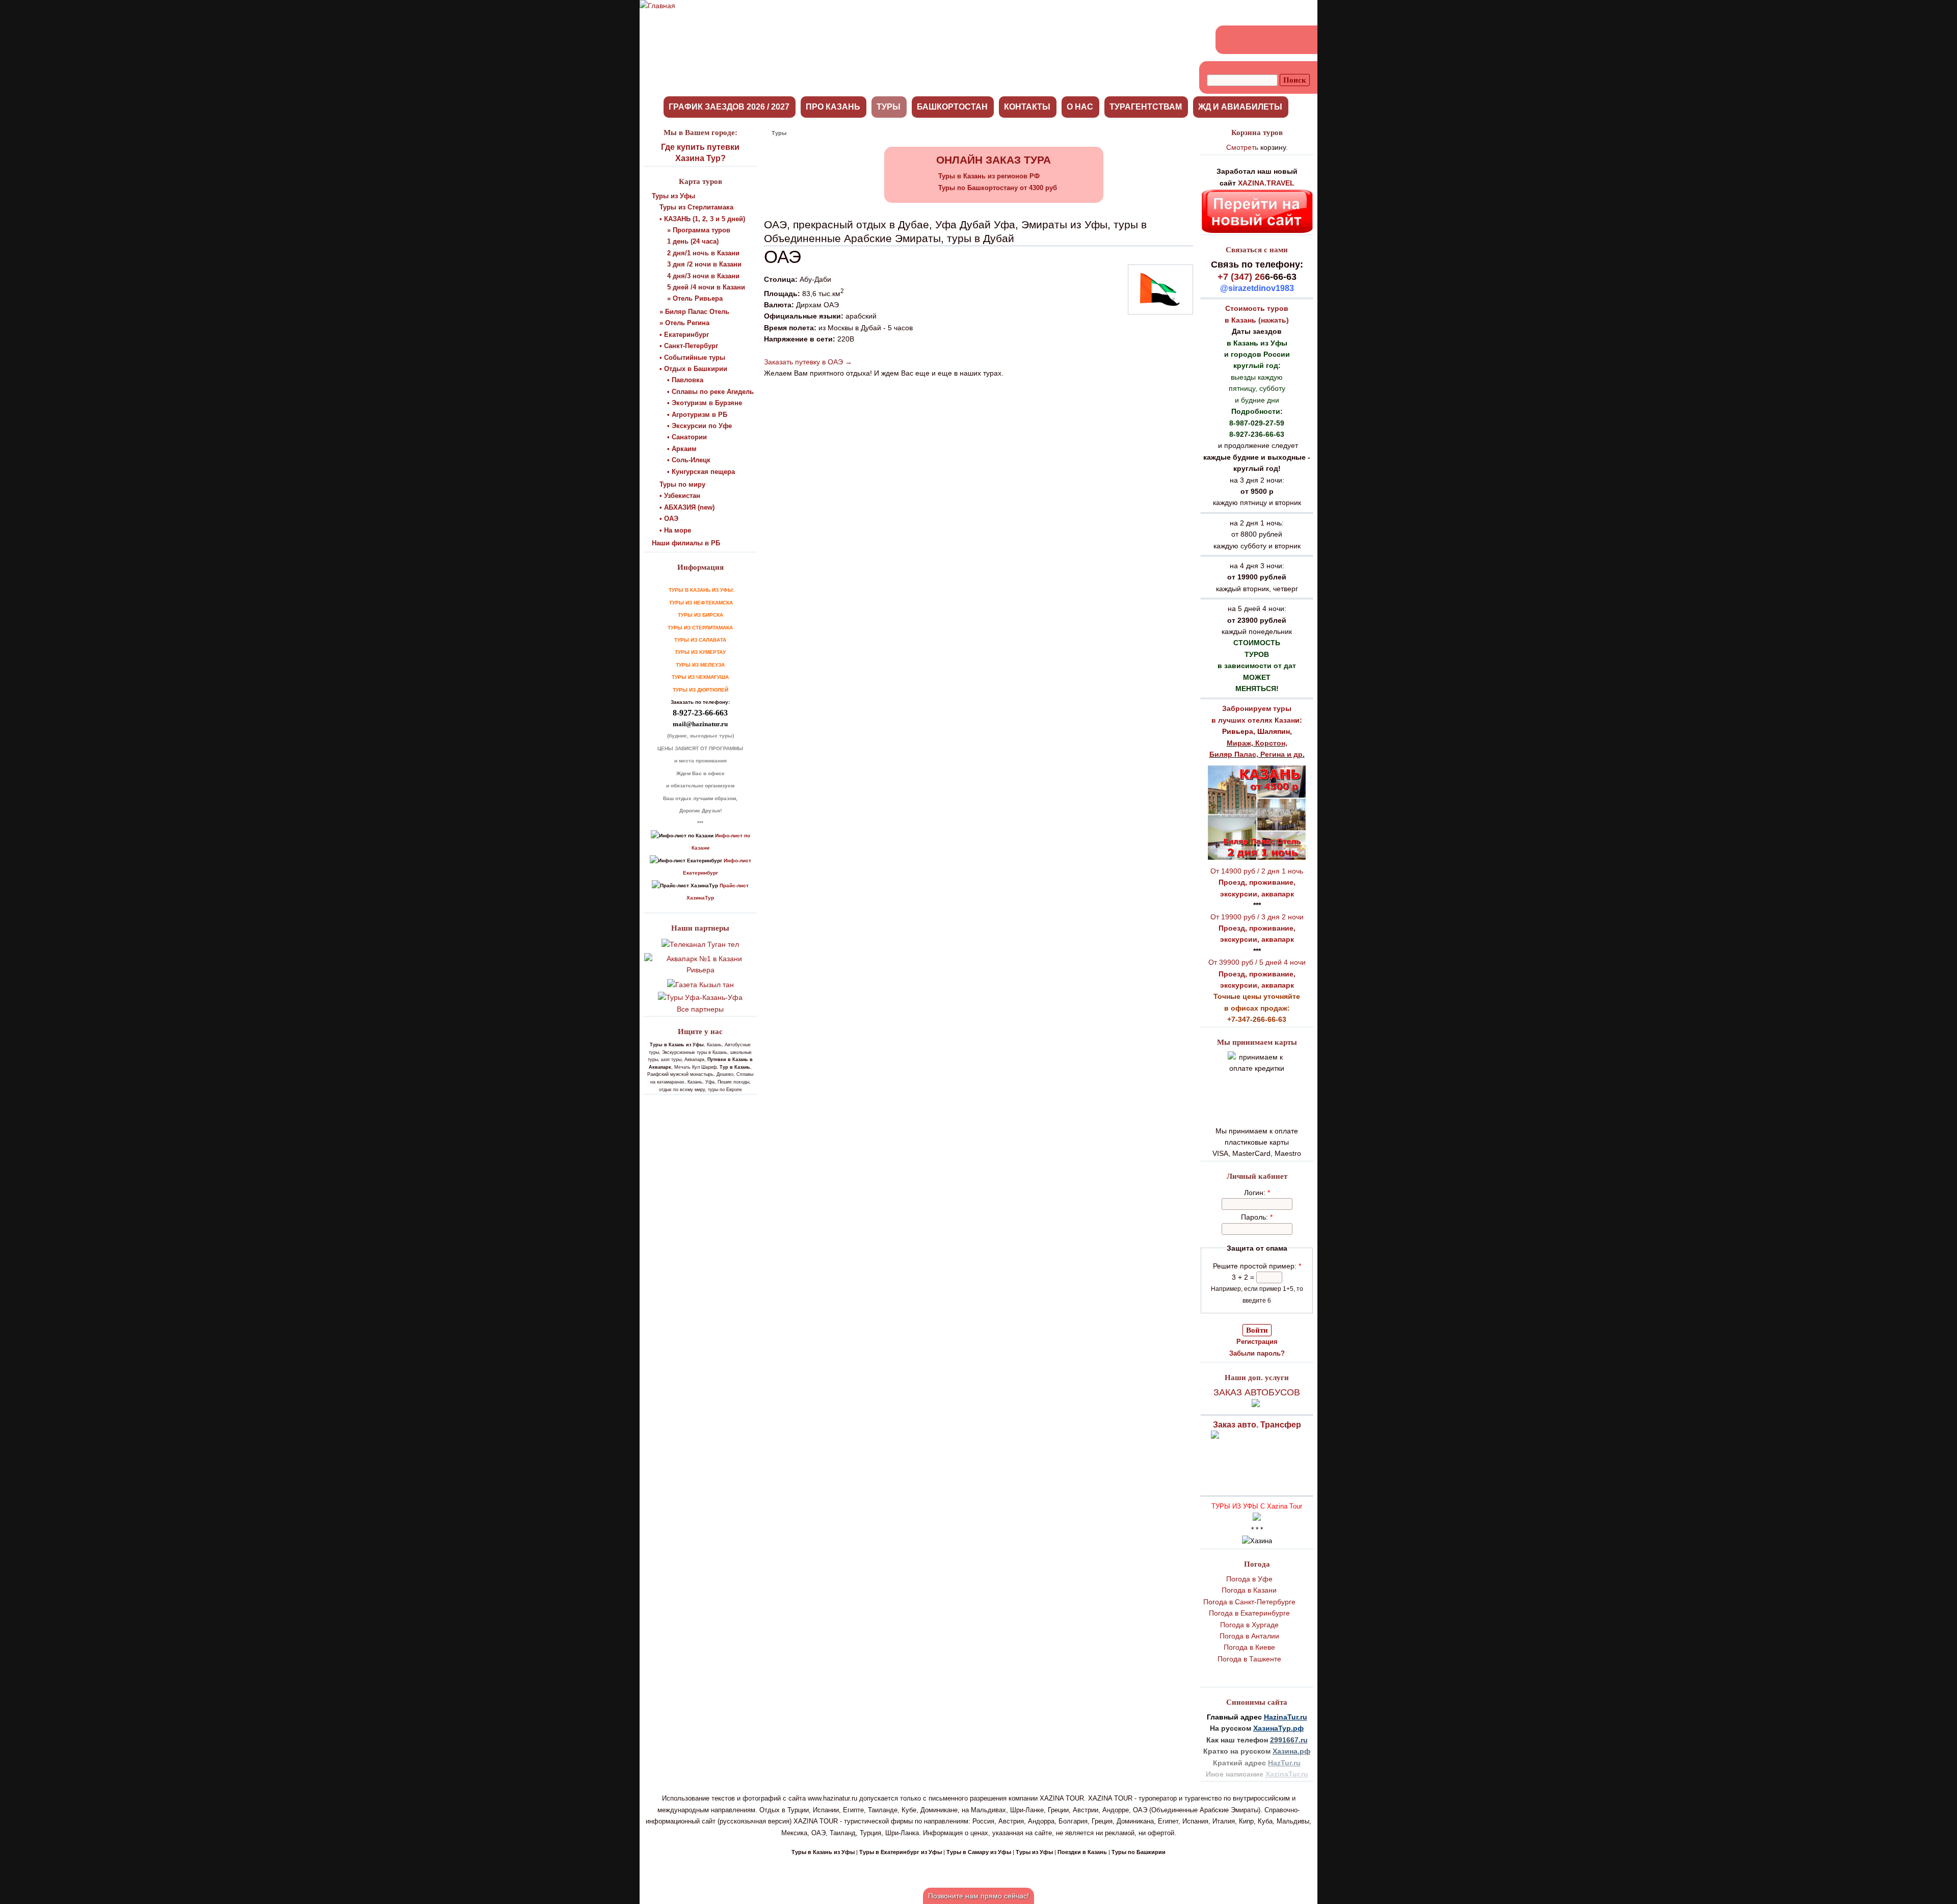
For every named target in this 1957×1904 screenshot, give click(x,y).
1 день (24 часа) (693, 241)
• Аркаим (682, 449)
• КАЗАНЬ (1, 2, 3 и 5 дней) (702, 219)
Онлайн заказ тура (994, 160)
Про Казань (833, 107)
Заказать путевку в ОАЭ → (808, 362)
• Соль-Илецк (689, 460)
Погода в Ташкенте (1249, 1659)
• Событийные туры (692, 358)
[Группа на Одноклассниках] (1249, 40)
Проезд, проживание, (1257, 882)
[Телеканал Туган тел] (700, 944)
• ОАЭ (669, 519)
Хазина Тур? (700, 158)
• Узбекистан (680, 496)
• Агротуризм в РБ (697, 415)
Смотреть (1242, 147)
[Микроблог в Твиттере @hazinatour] (1286, 40)
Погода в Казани (1249, 1590)
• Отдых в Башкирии (693, 369)
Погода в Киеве (1249, 1647)
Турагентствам (1146, 107)
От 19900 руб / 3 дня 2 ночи (1257, 917)
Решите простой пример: (1257, 1266)
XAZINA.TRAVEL (1266, 183)
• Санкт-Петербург (689, 346)
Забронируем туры (1257, 708)
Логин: (1257, 1193)
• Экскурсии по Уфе (699, 426)
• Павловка (685, 380)
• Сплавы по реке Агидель (710, 392)
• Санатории (687, 437)
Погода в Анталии (1249, 1636)
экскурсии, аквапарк (1257, 894)
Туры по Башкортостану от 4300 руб (998, 188)
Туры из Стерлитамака (696, 207)
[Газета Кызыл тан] (700, 985)
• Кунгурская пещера (701, 472)
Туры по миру (682, 484)
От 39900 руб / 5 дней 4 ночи (1257, 962)
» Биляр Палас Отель (694, 312)
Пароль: (1257, 1217)
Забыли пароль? (1257, 1353)
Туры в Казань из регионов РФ (989, 176)
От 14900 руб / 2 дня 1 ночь (1257, 871)
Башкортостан (952, 107)
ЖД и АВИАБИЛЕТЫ (1240, 107)
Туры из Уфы (673, 196)
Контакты (1027, 107)
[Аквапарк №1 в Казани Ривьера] (700, 970)
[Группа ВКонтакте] (1231, 40)
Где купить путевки (700, 147)
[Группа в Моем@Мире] (1267, 40)
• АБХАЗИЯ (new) (687, 507)
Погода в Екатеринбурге (1249, 1613)
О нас (1080, 107)
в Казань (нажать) (1257, 320)
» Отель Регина (684, 323)
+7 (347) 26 (1241, 277)
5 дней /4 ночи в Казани (706, 287)
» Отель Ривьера (695, 298)
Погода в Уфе (1249, 1579)
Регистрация (1257, 1342)
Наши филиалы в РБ (686, 543)
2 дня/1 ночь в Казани (703, 253)
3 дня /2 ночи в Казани (704, 264)
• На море (675, 530)
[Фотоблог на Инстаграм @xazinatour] (1304, 40)
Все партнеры (700, 1009)
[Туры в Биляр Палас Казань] (1257, 859)
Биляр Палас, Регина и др (1256, 754)
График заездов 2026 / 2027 (729, 107)
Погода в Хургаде (1249, 1625)
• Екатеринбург (684, 335)
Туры (889, 107)
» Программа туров (699, 230)
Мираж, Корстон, (1257, 743)
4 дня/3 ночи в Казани (703, 276)
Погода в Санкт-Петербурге (1249, 1602)
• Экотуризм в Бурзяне (705, 403)
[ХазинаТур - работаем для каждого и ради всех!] (657, 6)
